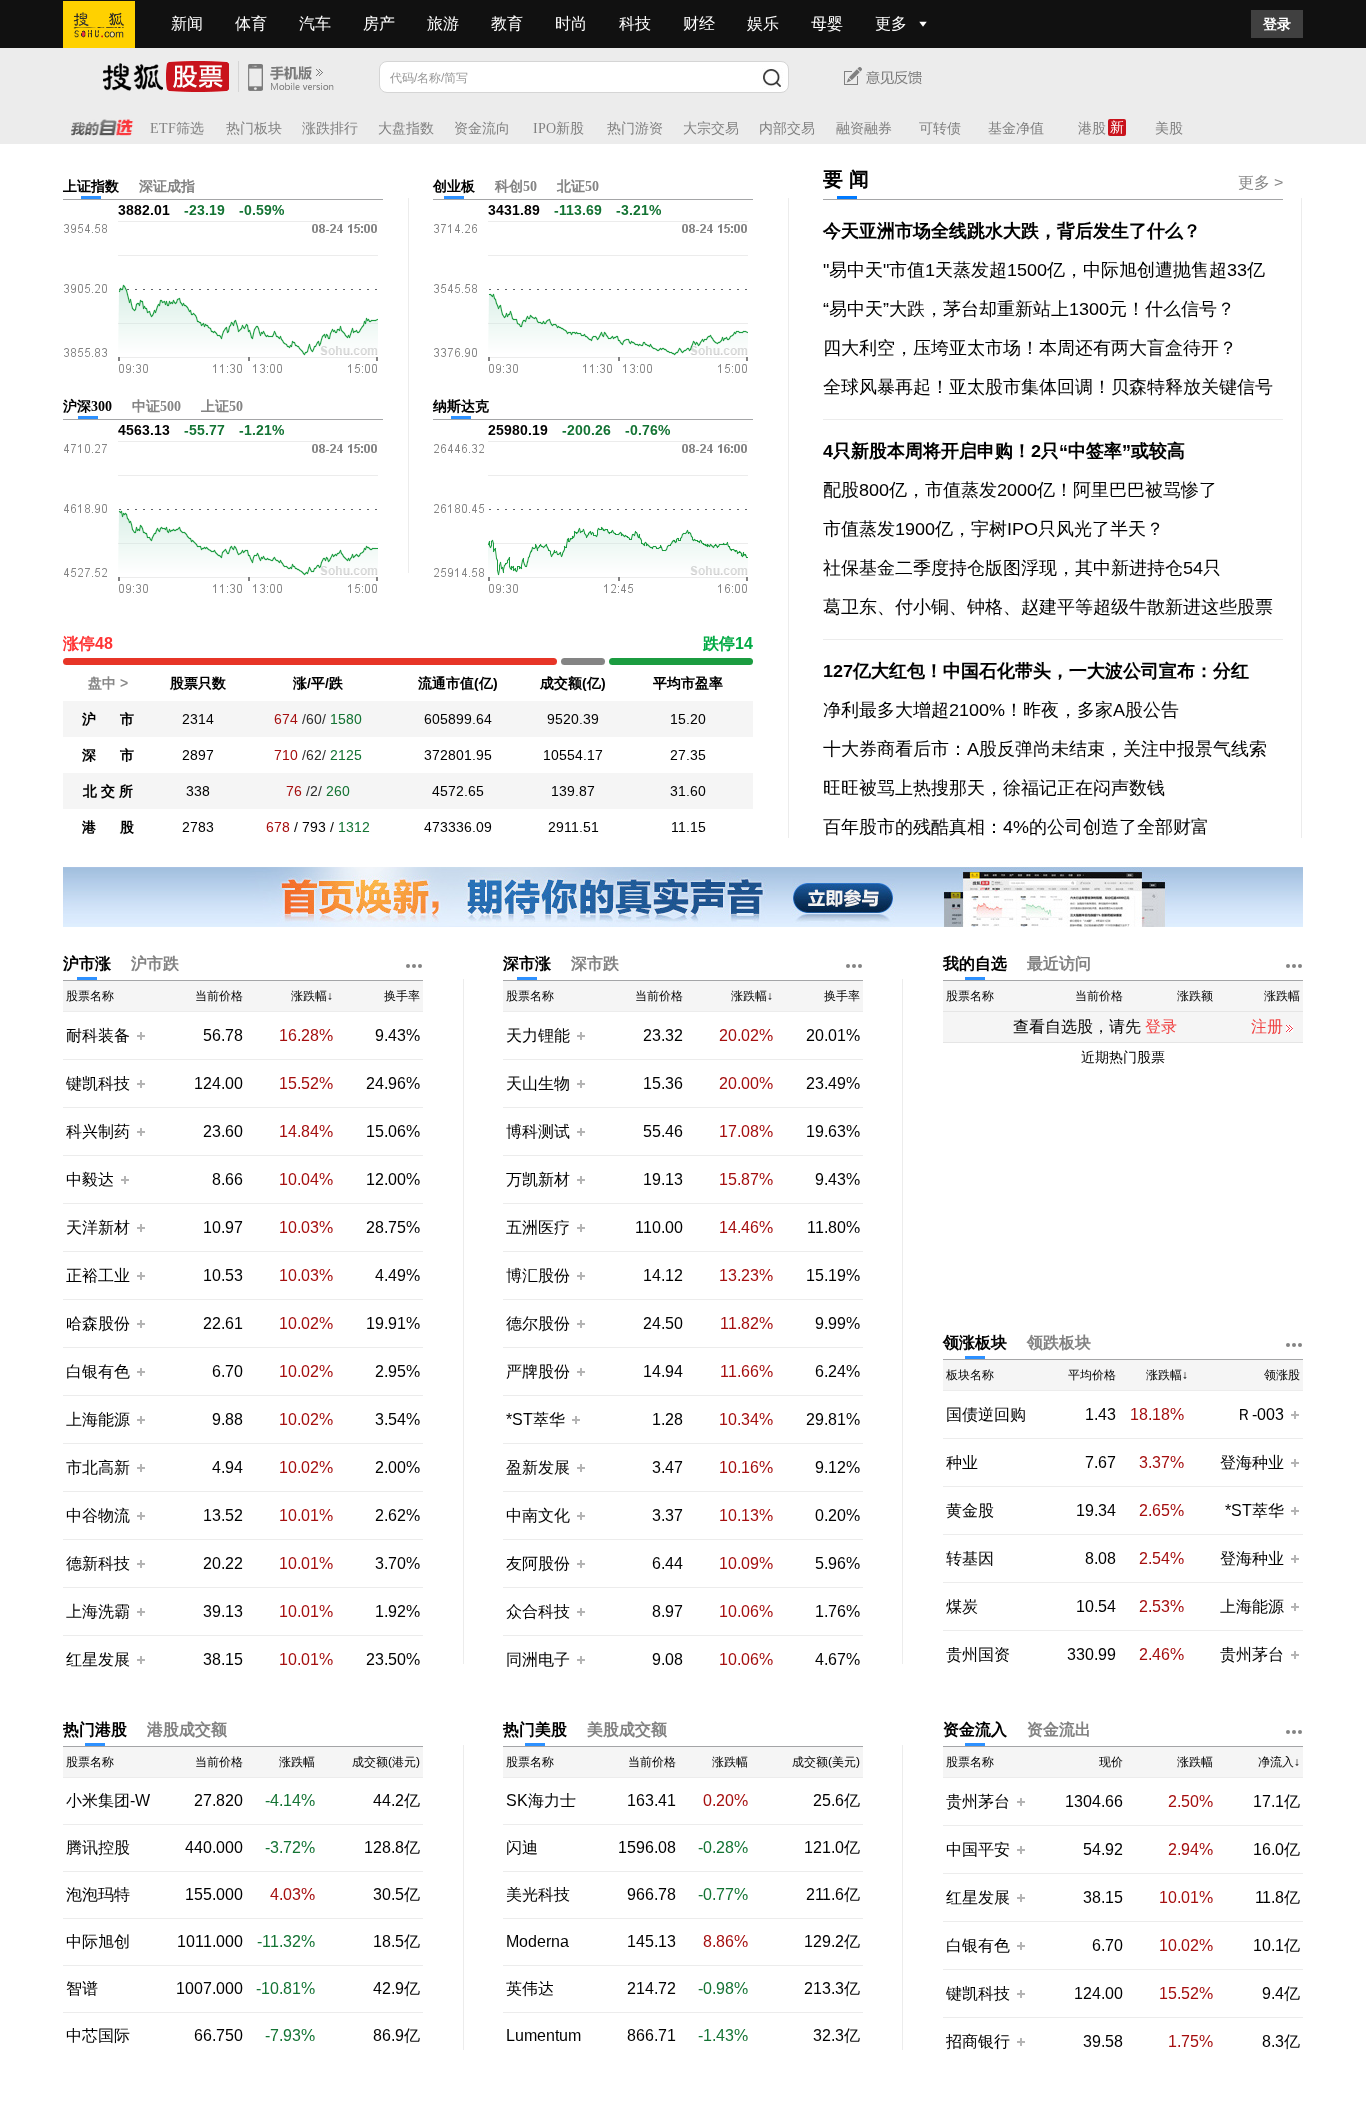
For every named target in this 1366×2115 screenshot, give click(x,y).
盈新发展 (538, 1467)
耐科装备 (98, 1035)
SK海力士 (541, 1801)
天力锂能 (538, 1035)
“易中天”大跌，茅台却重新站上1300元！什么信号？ (1029, 309)
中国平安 (978, 1849)
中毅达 (90, 1179)
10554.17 (573, 755)
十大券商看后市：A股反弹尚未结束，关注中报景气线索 (1045, 749)
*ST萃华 (537, 1419)
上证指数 (91, 186)
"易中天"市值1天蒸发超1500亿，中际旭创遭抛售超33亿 (1044, 270)
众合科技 (538, 1611)
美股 (1169, 128)
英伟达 (530, 1989)
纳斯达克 (461, 406)
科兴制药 (98, 1131)
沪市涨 (87, 963)
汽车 (315, 23)
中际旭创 (98, 1942)
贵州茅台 (1252, 1654)
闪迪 (522, 1848)
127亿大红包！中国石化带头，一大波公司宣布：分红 (1036, 671)
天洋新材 (98, 1227)
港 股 (108, 827)
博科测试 (538, 1131)
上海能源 (98, 1419)
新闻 (187, 23)
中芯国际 (98, 2036)
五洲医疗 (538, 1227)
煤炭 (962, 1607)
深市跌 (595, 963)
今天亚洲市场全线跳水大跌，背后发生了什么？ (1012, 231)
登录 (1277, 24)
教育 (507, 23)
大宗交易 (711, 128)
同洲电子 (538, 1659)
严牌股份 (538, 1371)
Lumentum (543, 2036)
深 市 (108, 755)
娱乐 (763, 23)
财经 (699, 23)
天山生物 (538, 1083)
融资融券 (864, 128)
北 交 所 (108, 791)
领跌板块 (1059, 1342)
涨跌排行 (330, 128)
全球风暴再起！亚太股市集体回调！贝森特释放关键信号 (1048, 387)
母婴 (827, 23)
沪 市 (108, 719)
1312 (354, 827)
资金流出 (1059, 1729)
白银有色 (98, 1371)
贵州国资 (978, 1655)
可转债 (940, 128)
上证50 (222, 406)
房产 (379, 23)
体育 (251, 23)
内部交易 (787, 128)
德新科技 (98, 1563)
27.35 (688, 755)
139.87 (573, 791)
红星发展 (98, 1659)
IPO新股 (558, 128)
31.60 (688, 791)
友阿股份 (538, 1563)
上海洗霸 (98, 1611)
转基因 (970, 1559)
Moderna (537, 1942)
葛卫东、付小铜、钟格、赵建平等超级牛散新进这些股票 (1048, 607)
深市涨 (527, 963)
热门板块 (254, 128)
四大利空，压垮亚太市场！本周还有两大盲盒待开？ (1030, 348)
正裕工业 (98, 1275)
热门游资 (635, 128)
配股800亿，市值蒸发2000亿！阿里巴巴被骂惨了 (1020, 490)
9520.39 (573, 719)
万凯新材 (538, 1179)
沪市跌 (155, 963)
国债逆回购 (986, 1415)
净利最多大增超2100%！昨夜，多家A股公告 (1001, 710)
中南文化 (538, 1515)
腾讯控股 (98, 1848)
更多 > (1260, 182)
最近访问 (1059, 963)
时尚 (571, 23)
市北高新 (98, 1467)
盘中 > (108, 683)
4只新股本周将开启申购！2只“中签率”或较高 (1004, 451)
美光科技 (538, 1895)
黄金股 (970, 1511)
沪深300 (87, 406)
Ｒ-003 (1262, 1414)
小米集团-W (108, 1801)
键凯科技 (98, 1083)
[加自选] (140, 1035)
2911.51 (573, 827)
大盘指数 (406, 128)
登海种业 (1252, 1462)
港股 (1092, 128)
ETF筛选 (177, 128)
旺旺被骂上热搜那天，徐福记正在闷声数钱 (994, 788)
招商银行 (978, 2041)
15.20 (688, 719)
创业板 (454, 186)
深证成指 (167, 186)
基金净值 (1016, 128)
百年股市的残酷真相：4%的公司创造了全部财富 (1016, 827)
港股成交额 (187, 1729)
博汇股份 (538, 1275)
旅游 (443, 23)
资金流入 (975, 1729)
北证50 (578, 186)
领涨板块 (975, 1342)
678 (278, 827)
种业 (962, 1463)
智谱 (82, 1989)
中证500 (156, 406)
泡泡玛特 (98, 1895)
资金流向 (482, 128)
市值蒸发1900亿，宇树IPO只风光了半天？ (993, 529)
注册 (1267, 1026)
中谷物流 (98, 1515)
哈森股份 (98, 1323)
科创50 (516, 186)
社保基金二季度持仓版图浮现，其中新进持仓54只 (1022, 568)
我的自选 (975, 963)
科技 (635, 23)
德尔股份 (538, 1323)
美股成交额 (627, 1729)
